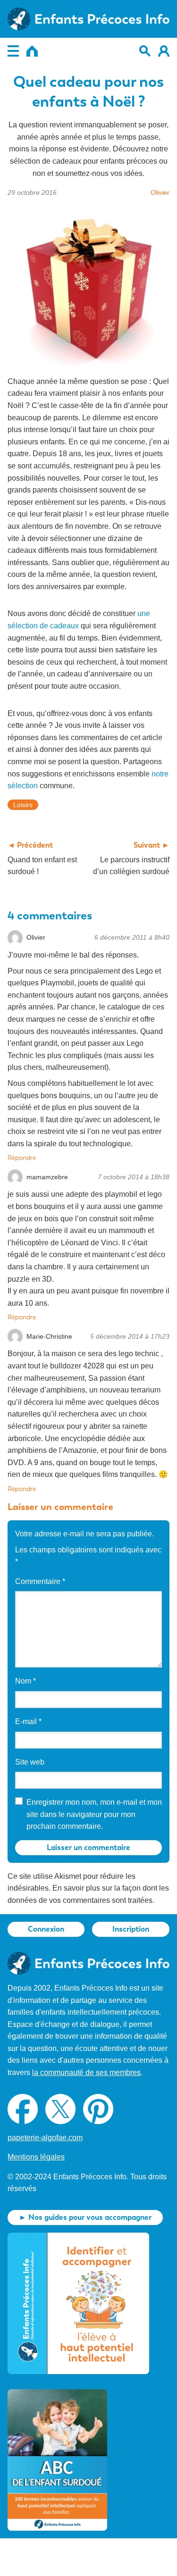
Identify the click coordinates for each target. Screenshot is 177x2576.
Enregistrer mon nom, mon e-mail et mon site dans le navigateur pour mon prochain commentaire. (94, 1814)
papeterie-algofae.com (45, 2138)
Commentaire (40, 1581)
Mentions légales (36, 2157)
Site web (30, 1762)
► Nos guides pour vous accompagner (85, 2217)
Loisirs (23, 805)
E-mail (28, 1722)
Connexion (46, 1929)
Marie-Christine (49, 1336)
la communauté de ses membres (86, 2072)
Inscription (131, 1929)
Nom (25, 1681)
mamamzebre (47, 1177)
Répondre (22, 1158)
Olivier (160, 192)
